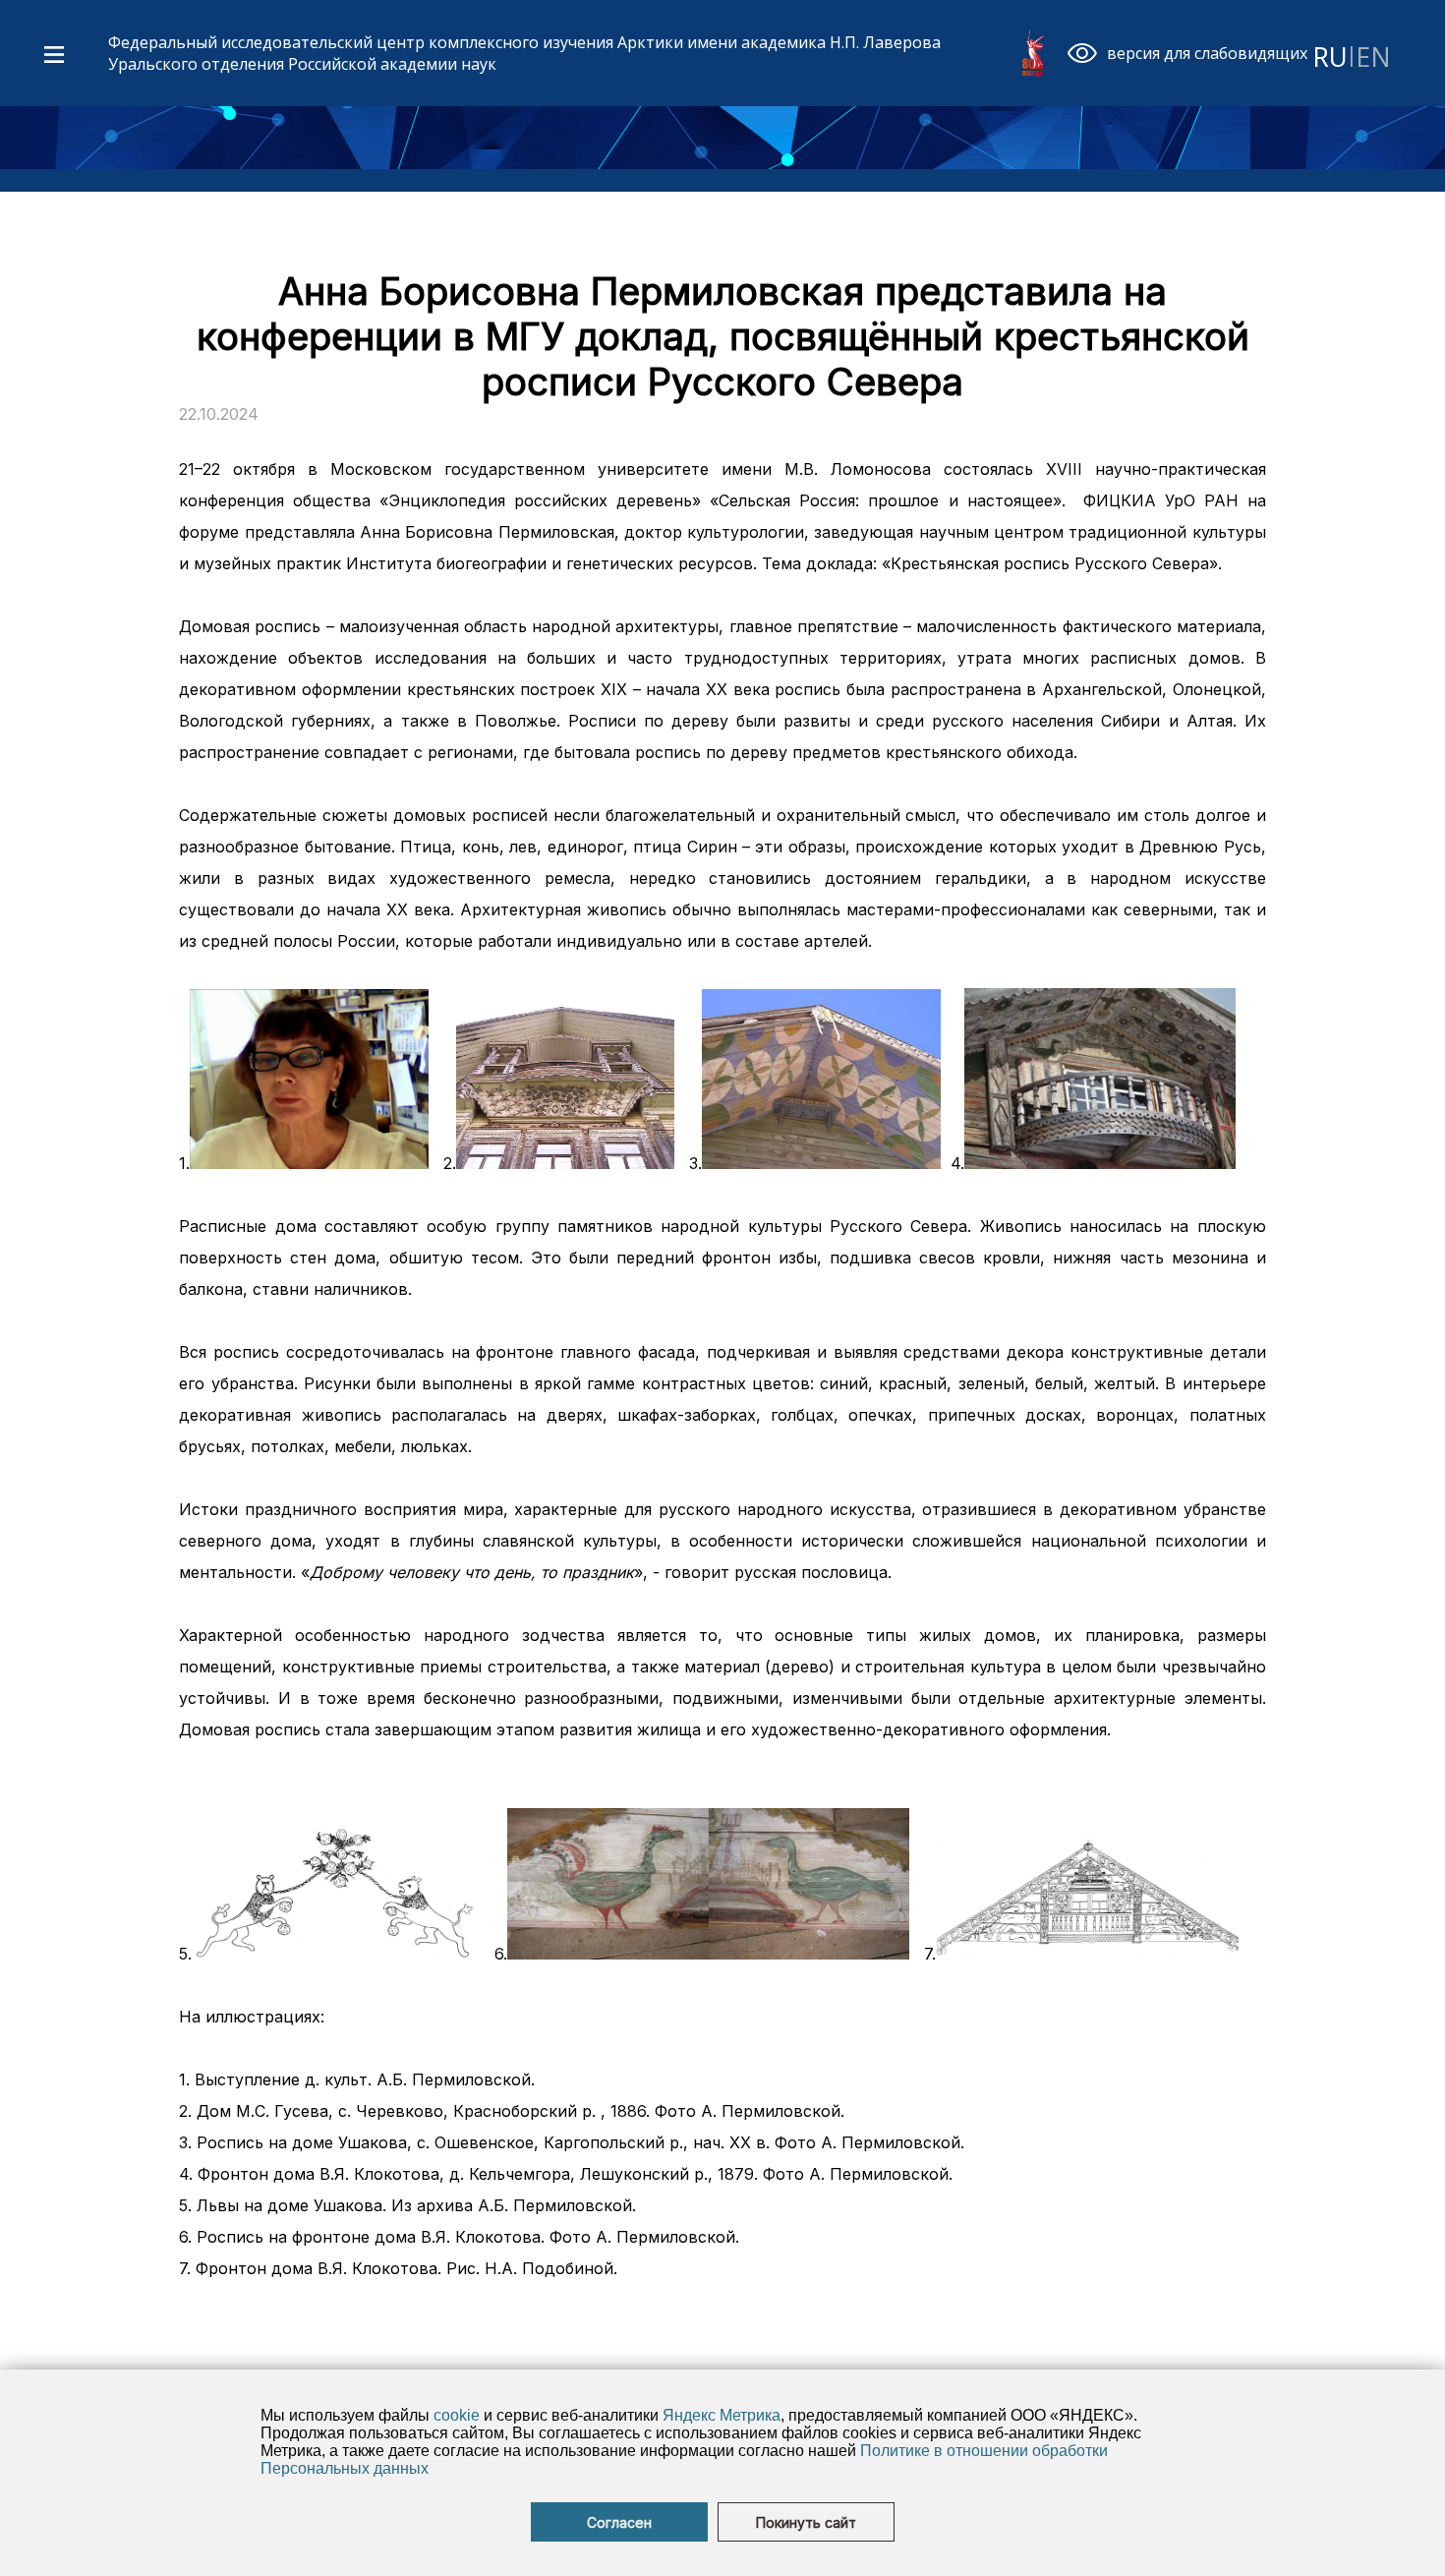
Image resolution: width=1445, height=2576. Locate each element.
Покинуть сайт (806, 2522)
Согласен (619, 2522)
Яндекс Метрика (722, 2415)
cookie (457, 2415)
